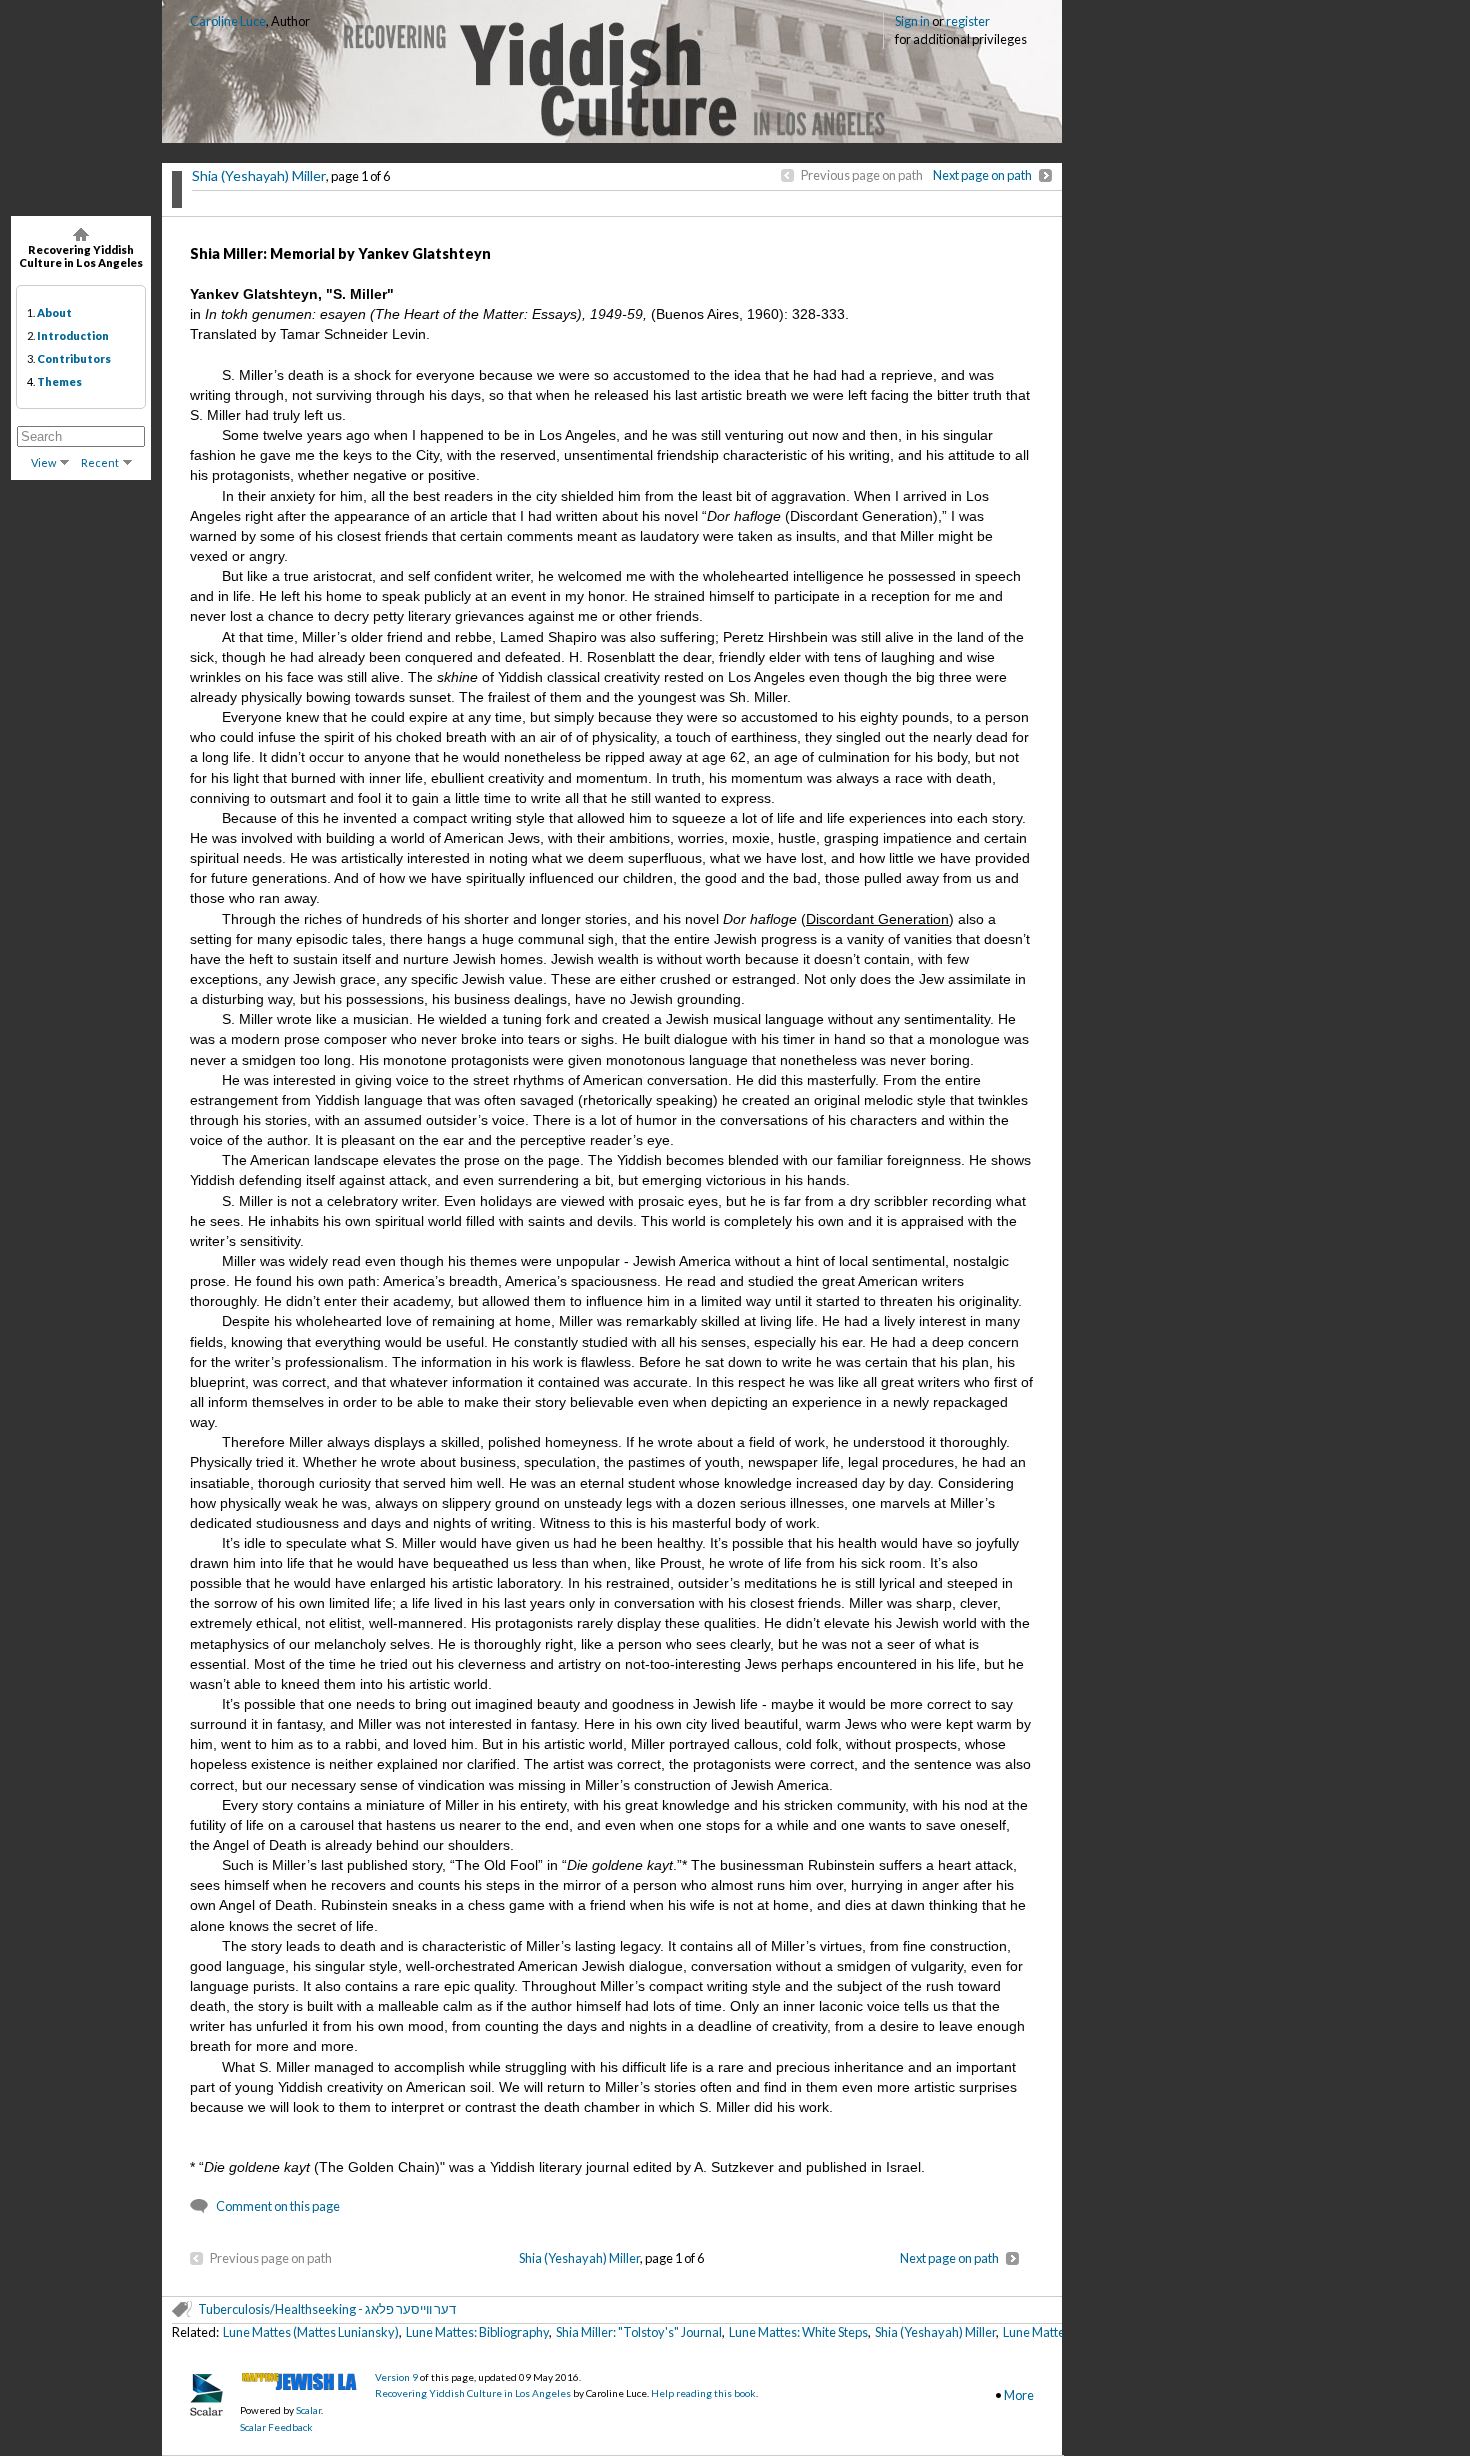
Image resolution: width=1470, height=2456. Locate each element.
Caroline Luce (228, 21)
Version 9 (396, 2377)
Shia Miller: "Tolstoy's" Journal (639, 2332)
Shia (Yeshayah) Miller (259, 175)
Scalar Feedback (276, 2427)
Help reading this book (703, 2393)
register (968, 21)
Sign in (912, 21)
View (43, 462)
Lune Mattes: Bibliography (477, 2332)
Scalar (308, 2410)
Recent (100, 462)
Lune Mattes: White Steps (798, 2332)
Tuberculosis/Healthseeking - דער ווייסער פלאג (327, 2309)
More (1019, 2395)
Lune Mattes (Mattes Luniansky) (311, 2332)
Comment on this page (278, 2206)
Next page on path (982, 175)
